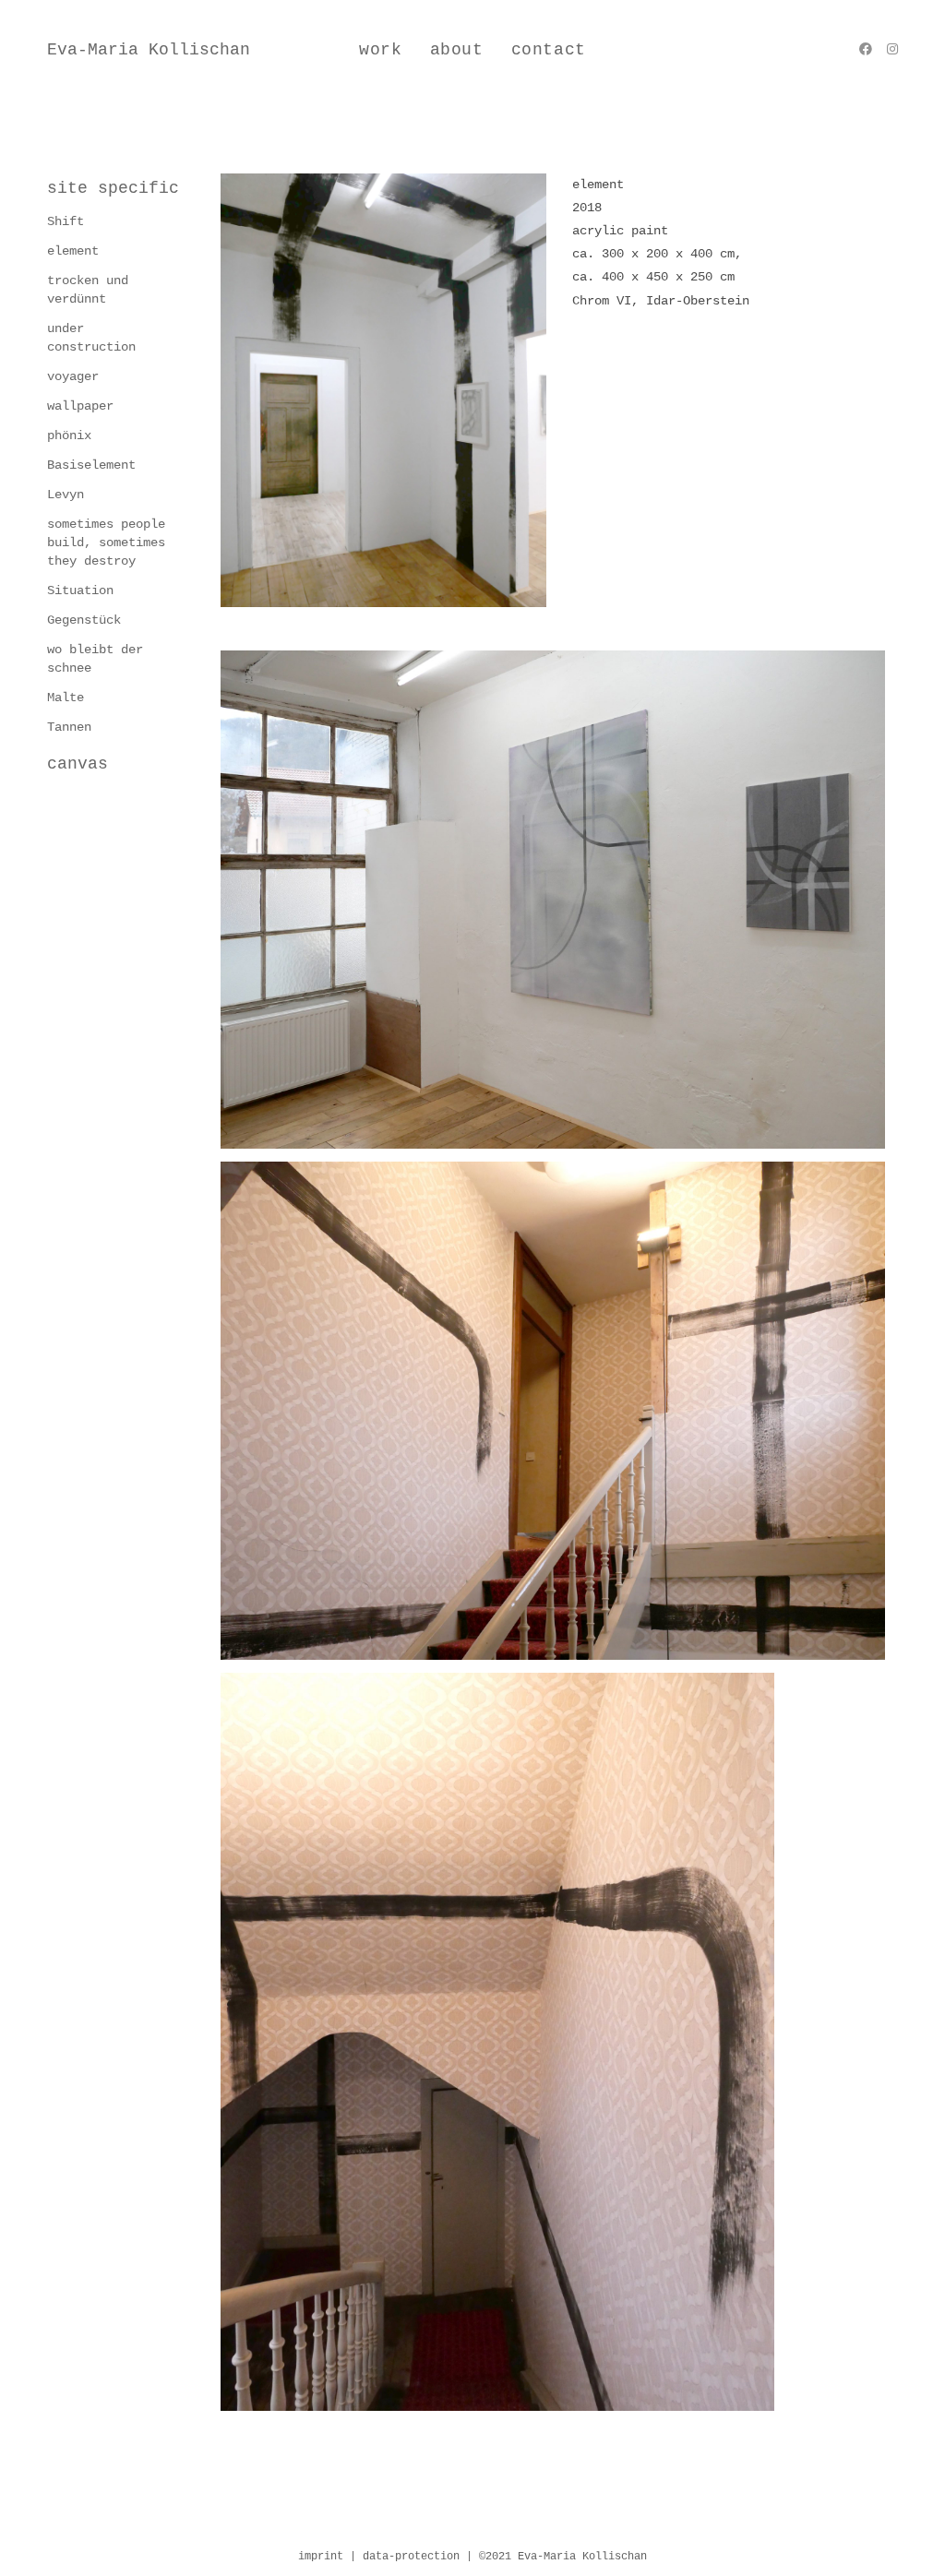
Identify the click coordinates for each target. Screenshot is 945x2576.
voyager (73, 376)
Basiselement (91, 465)
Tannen (69, 727)
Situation (80, 590)
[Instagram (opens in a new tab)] (892, 49)
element (73, 251)
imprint (324, 2557)
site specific (113, 188)
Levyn (66, 495)
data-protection (414, 2557)
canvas (78, 764)
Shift (66, 221)
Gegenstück (84, 620)
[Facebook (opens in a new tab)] (866, 49)
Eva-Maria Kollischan (149, 50)
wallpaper (80, 406)
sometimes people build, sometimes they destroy (106, 543)
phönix (69, 435)
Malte (66, 698)
